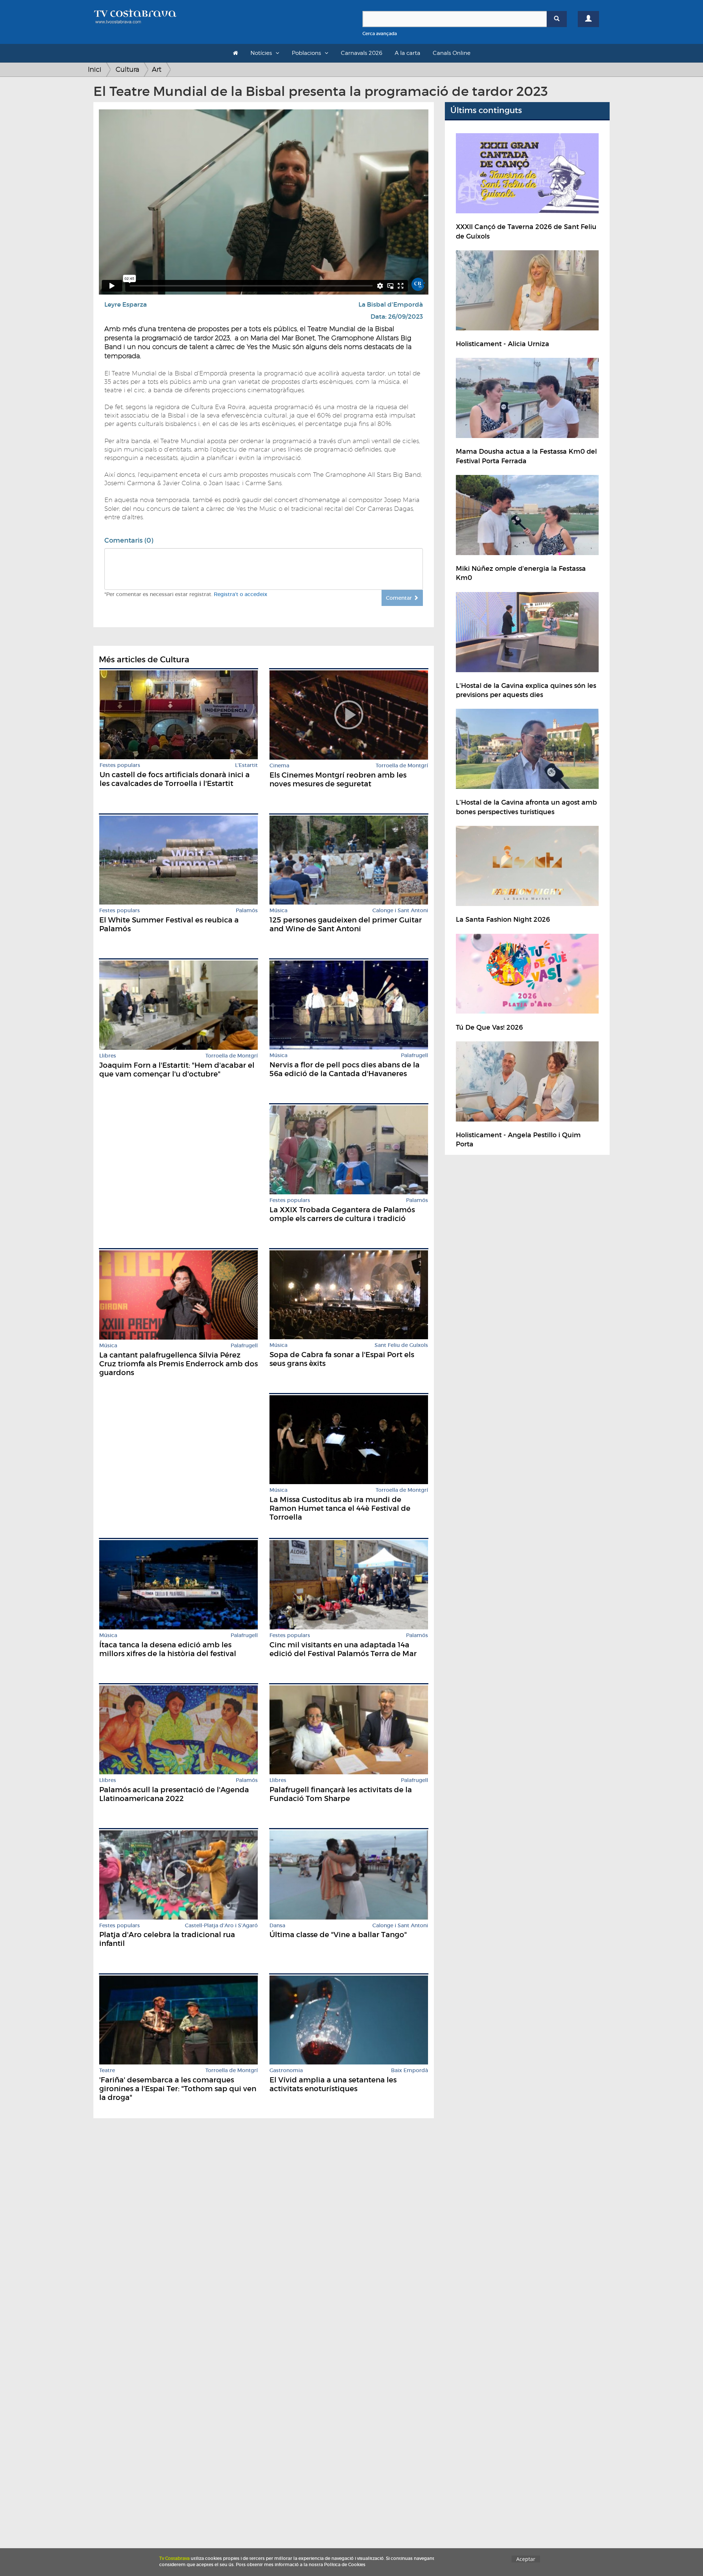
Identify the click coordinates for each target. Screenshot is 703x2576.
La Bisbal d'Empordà (391, 305)
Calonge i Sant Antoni (400, 911)
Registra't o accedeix (241, 594)
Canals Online (452, 53)
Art (157, 69)
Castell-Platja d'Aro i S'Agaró (221, 1926)
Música (278, 911)
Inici (95, 69)
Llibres (108, 1056)
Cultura (127, 69)
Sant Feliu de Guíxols (401, 1345)
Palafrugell (414, 1055)
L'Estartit (246, 765)
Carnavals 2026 (362, 53)
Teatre (107, 2070)
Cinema (279, 766)
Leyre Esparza (126, 305)
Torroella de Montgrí (402, 766)
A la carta (408, 53)
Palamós (247, 911)
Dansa (277, 1926)
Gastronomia (286, 2070)
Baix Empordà (410, 2070)
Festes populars (120, 765)
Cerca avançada (380, 33)
